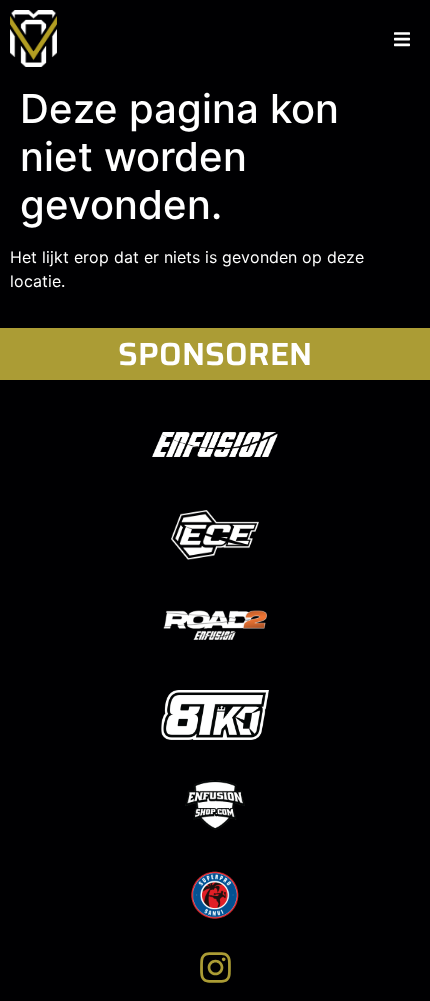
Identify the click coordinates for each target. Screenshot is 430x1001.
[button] (402, 39)
